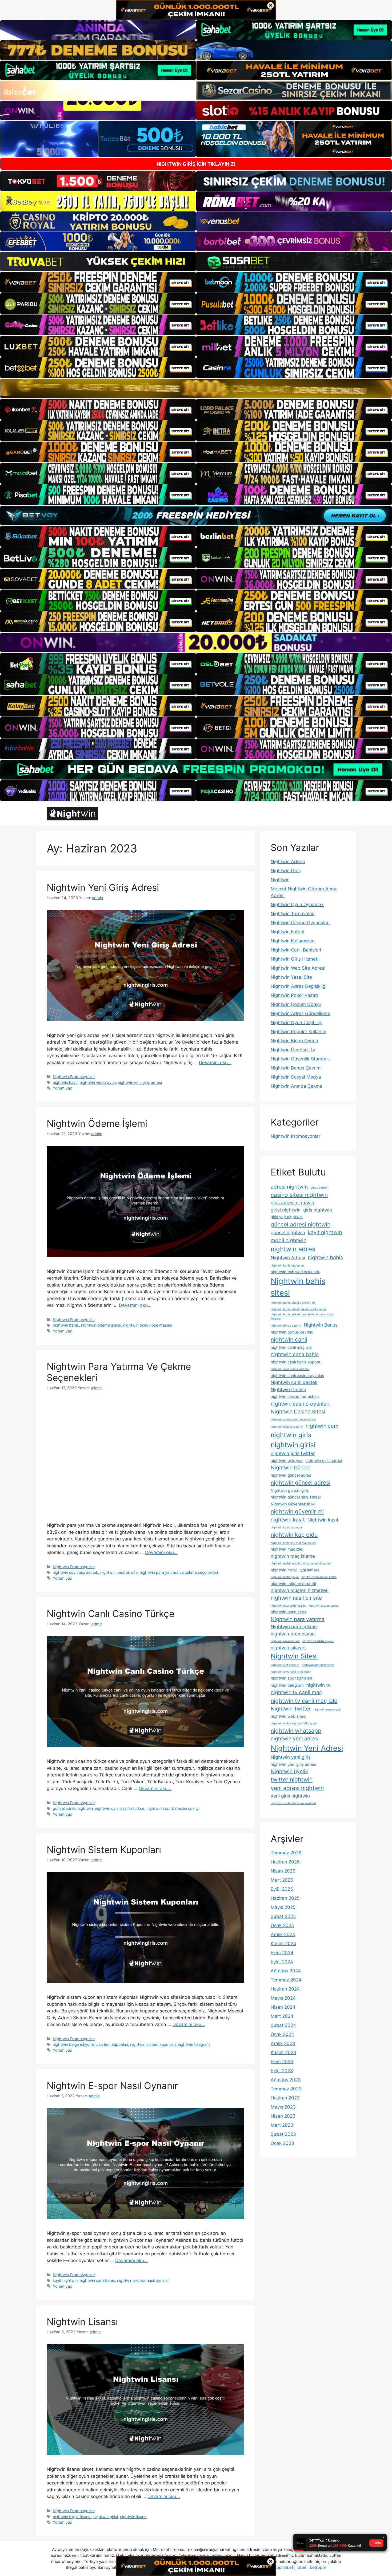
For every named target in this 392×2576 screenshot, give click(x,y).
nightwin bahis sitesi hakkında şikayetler (298, 1309)
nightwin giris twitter (293, 1453)
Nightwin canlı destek (294, 1382)
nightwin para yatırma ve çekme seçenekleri (179, 1572)
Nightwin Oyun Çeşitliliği (297, 1022)
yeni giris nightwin (290, 1796)
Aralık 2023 (283, 2043)
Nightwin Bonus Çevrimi (296, 1068)
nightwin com (322, 1426)
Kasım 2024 (283, 1944)
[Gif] (196, 388)
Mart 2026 (282, 1880)
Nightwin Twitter (291, 1709)
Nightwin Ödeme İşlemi (97, 1123)
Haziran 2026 (285, 1862)
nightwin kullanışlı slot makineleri (293, 1543)
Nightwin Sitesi (294, 1656)
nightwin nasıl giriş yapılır (288, 1606)
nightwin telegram (194, 2044)
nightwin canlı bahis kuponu (296, 1362)
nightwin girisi (106, 2517)
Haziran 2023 (285, 2098)
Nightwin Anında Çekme (297, 1086)
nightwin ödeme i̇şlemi (101, 1325)
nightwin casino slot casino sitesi (293, 1419)
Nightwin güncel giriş (290, 1490)
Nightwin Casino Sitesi (298, 1411)
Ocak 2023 (282, 2143)
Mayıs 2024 (283, 1998)
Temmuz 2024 (286, 1980)
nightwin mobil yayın (285, 1577)
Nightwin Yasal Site (291, 977)
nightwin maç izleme (293, 1556)
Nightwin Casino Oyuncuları (300, 923)
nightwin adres (293, 1249)
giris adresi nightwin (292, 1203)
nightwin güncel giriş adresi (296, 1497)
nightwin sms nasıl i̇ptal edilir (291, 1672)
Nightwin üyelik (289, 1771)
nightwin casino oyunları (300, 1404)
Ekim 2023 (282, 2062)
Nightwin (280, 880)
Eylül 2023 (282, 2071)
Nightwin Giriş (286, 871)
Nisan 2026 (283, 1871)
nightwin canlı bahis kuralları (290, 1369)
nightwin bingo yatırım (286, 1326)
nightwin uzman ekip (328, 1710)
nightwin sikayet (288, 1648)
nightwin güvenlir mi (297, 1511)
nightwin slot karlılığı (285, 1665)
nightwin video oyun (98, 1082)
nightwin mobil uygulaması (295, 1570)
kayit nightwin (65, 2280)
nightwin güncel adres (291, 1475)
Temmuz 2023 (286, 2089)
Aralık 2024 (283, 1934)
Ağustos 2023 (286, 2080)
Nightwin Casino (288, 1389)
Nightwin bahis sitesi (298, 1287)
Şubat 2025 (283, 1916)
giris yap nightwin (287, 1217)
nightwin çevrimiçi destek (75, 1572)
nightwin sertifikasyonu (318, 1641)
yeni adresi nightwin (297, 1788)
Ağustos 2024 (286, 1971)
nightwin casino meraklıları (295, 1397)
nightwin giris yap (287, 1461)
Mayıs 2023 (283, 2107)
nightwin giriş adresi (324, 1461)
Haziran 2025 (285, 1898)
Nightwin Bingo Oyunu (294, 1041)
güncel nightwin (288, 1232)
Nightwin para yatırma (298, 1619)
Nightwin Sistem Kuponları (104, 1850)
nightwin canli (289, 1339)
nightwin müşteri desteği (293, 1584)
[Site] (98, 282)
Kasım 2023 (283, 2052)
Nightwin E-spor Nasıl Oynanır (112, 2086)
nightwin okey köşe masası (148, 1325)
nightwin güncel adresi (301, 1482)
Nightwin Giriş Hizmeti (295, 959)
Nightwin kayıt (323, 1520)
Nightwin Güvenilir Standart (300, 1059)
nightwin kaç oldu (294, 1535)
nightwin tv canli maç (296, 1692)
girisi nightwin (286, 1210)
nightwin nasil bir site (119, 1572)
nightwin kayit (65, 1082)
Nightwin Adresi (288, 862)
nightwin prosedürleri (285, 1641)
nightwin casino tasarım (287, 1427)
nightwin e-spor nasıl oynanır (143, 2280)
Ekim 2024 (282, 1953)
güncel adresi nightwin (73, 1808)
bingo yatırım (319, 1188)
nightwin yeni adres (294, 1739)
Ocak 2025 (282, 1925)
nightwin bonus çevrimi (292, 1332)
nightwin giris (291, 1435)
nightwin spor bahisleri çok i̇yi (173, 1808)
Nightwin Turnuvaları (293, 914)
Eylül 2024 (282, 1962)
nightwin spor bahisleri (291, 1678)
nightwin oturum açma (323, 1606)
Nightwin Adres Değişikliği (299, 986)
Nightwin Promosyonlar (74, 1077)
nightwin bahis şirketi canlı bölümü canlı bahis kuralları (302, 1317)
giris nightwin (318, 1210)
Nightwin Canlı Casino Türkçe (111, 1614)
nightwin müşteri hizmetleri (300, 1590)
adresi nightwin (289, 1187)
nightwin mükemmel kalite (319, 1577)
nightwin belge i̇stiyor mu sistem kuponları (90, 2044)
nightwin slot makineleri (318, 1665)
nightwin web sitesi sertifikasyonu (294, 1723)
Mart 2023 (282, 2125)
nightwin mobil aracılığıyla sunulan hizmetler (301, 1564)
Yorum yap (63, 1088)
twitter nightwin (292, 1779)
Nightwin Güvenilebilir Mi (293, 1504)
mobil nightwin (289, 1240)
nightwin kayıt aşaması (286, 1527)
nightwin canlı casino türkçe (120, 1808)
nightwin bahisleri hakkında (295, 1272)
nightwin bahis (66, 1325)
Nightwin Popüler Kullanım (299, 1032)
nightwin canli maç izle (291, 1347)
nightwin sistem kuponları (153, 2044)
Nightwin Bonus (321, 1325)
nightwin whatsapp (296, 1731)
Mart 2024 (282, 2016)
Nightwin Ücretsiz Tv (293, 1050)
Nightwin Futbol (287, 932)
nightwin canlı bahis (97, 2280)
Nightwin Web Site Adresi (298, 968)
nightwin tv (318, 1685)
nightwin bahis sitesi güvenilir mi (293, 1303)
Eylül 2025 (282, 1889)
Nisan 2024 (283, 2007)
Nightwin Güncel (291, 1468)
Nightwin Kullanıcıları (293, 941)
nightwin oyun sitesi (289, 1612)
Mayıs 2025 (283, 1907)
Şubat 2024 (283, 2025)
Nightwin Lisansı (82, 2322)
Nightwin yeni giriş (291, 1757)
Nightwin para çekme (294, 1627)
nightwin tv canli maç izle (304, 1701)
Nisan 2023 (283, 2116)
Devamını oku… (215, 1063)
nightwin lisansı (134, 2517)
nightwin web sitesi (288, 1716)
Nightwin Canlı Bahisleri (296, 950)
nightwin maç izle (287, 1549)
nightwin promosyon (293, 1634)
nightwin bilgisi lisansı (72, 2517)
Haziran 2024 (285, 1989)
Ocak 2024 (282, 2034)
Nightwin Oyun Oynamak (297, 904)
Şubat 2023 (283, 2134)
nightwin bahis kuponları (287, 1266)
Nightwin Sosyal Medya (296, 1077)
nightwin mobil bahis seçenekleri (293, 1803)
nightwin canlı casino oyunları (297, 1376)
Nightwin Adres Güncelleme (301, 1013)
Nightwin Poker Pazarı (294, 995)
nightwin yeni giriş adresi (140, 1082)
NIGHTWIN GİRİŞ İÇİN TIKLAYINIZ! (196, 164)
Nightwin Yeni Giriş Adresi (103, 887)
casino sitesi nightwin (299, 1195)
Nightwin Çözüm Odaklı (296, 1004)
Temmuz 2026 (286, 1853)
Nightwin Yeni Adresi (307, 1748)
